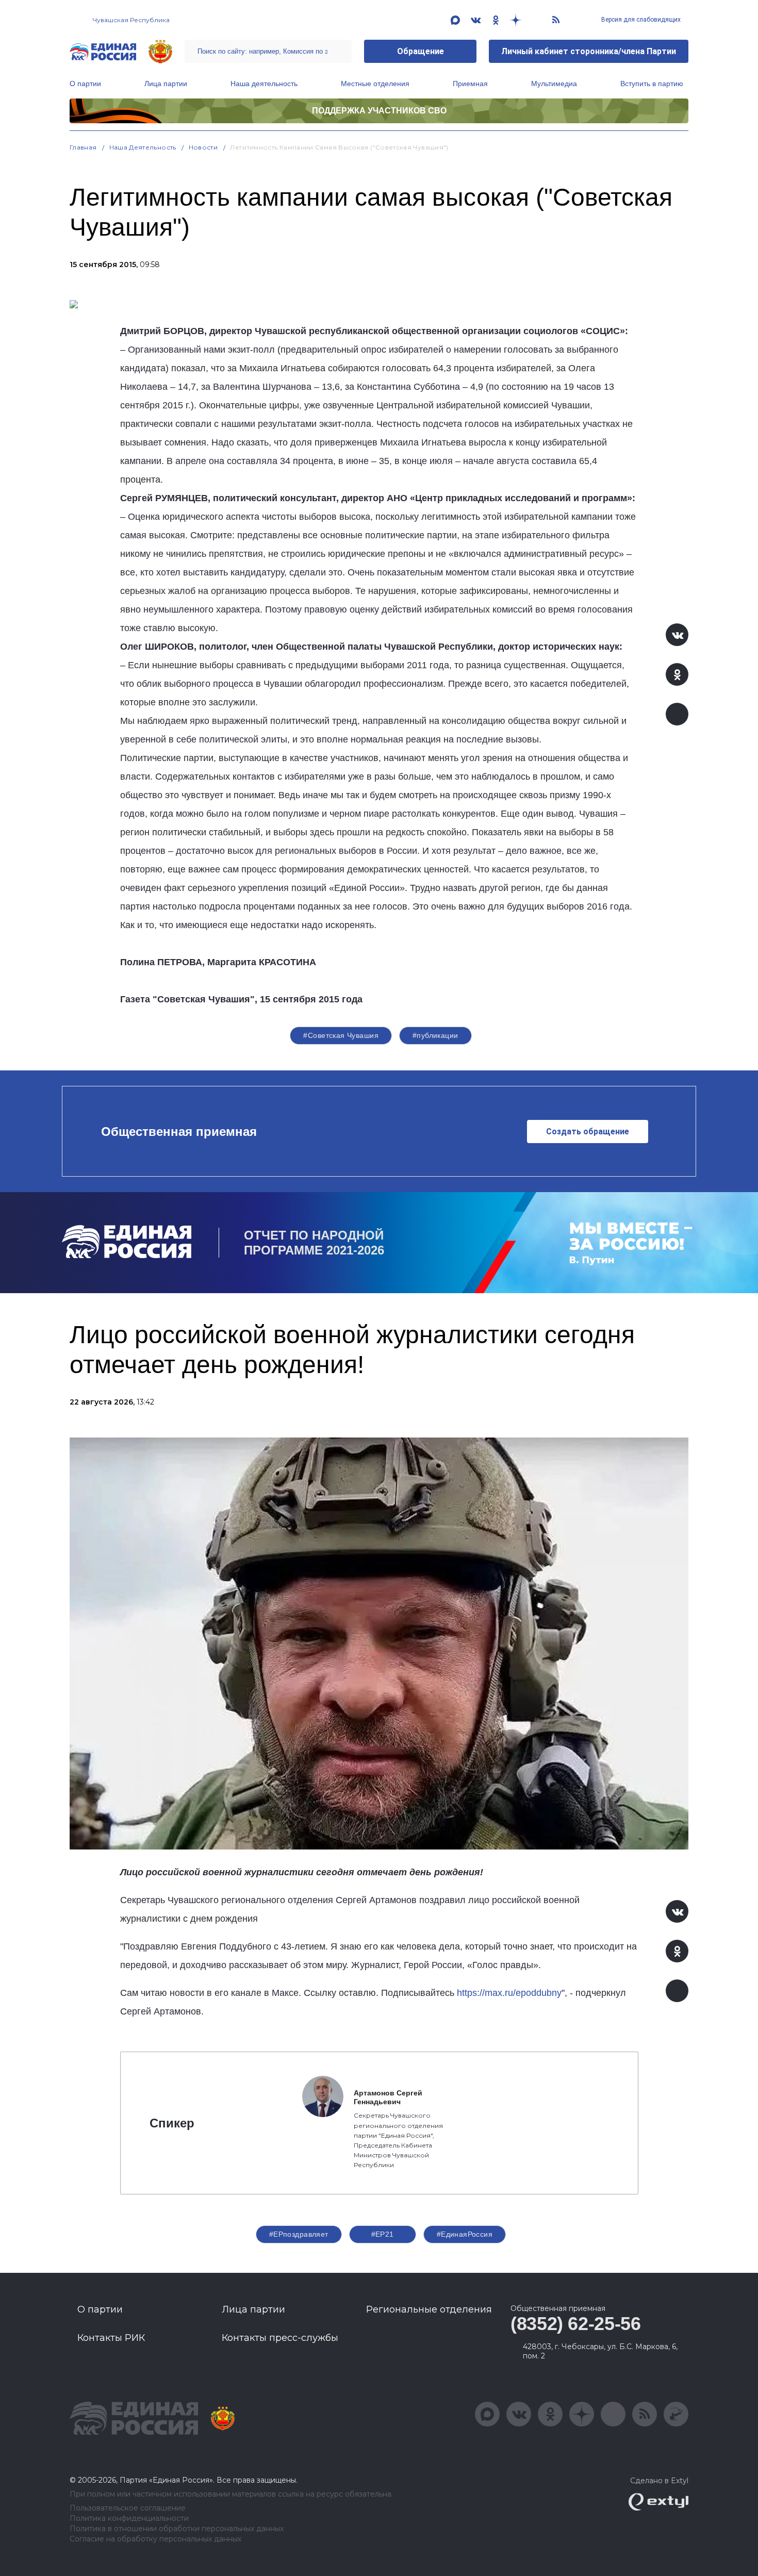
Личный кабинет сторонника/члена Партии (589, 51)
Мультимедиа (554, 84)
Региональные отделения (429, 2309)
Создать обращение (588, 1132)
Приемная (470, 84)
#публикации (435, 1035)
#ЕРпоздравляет (299, 2234)
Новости (203, 147)
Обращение (421, 51)
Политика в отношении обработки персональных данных (177, 2529)
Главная (83, 147)
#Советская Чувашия (341, 1035)
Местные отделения (375, 84)
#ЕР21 (383, 2234)
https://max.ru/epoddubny (509, 1993)
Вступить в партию (652, 84)
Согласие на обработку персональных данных (155, 2539)
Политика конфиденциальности (129, 2519)
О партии (85, 84)
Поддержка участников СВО (379, 111)
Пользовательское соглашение (128, 2508)
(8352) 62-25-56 (576, 2324)
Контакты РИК (111, 2338)
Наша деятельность (264, 84)
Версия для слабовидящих (640, 20)
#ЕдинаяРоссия (465, 2234)
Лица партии (166, 84)
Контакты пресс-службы (280, 2338)
